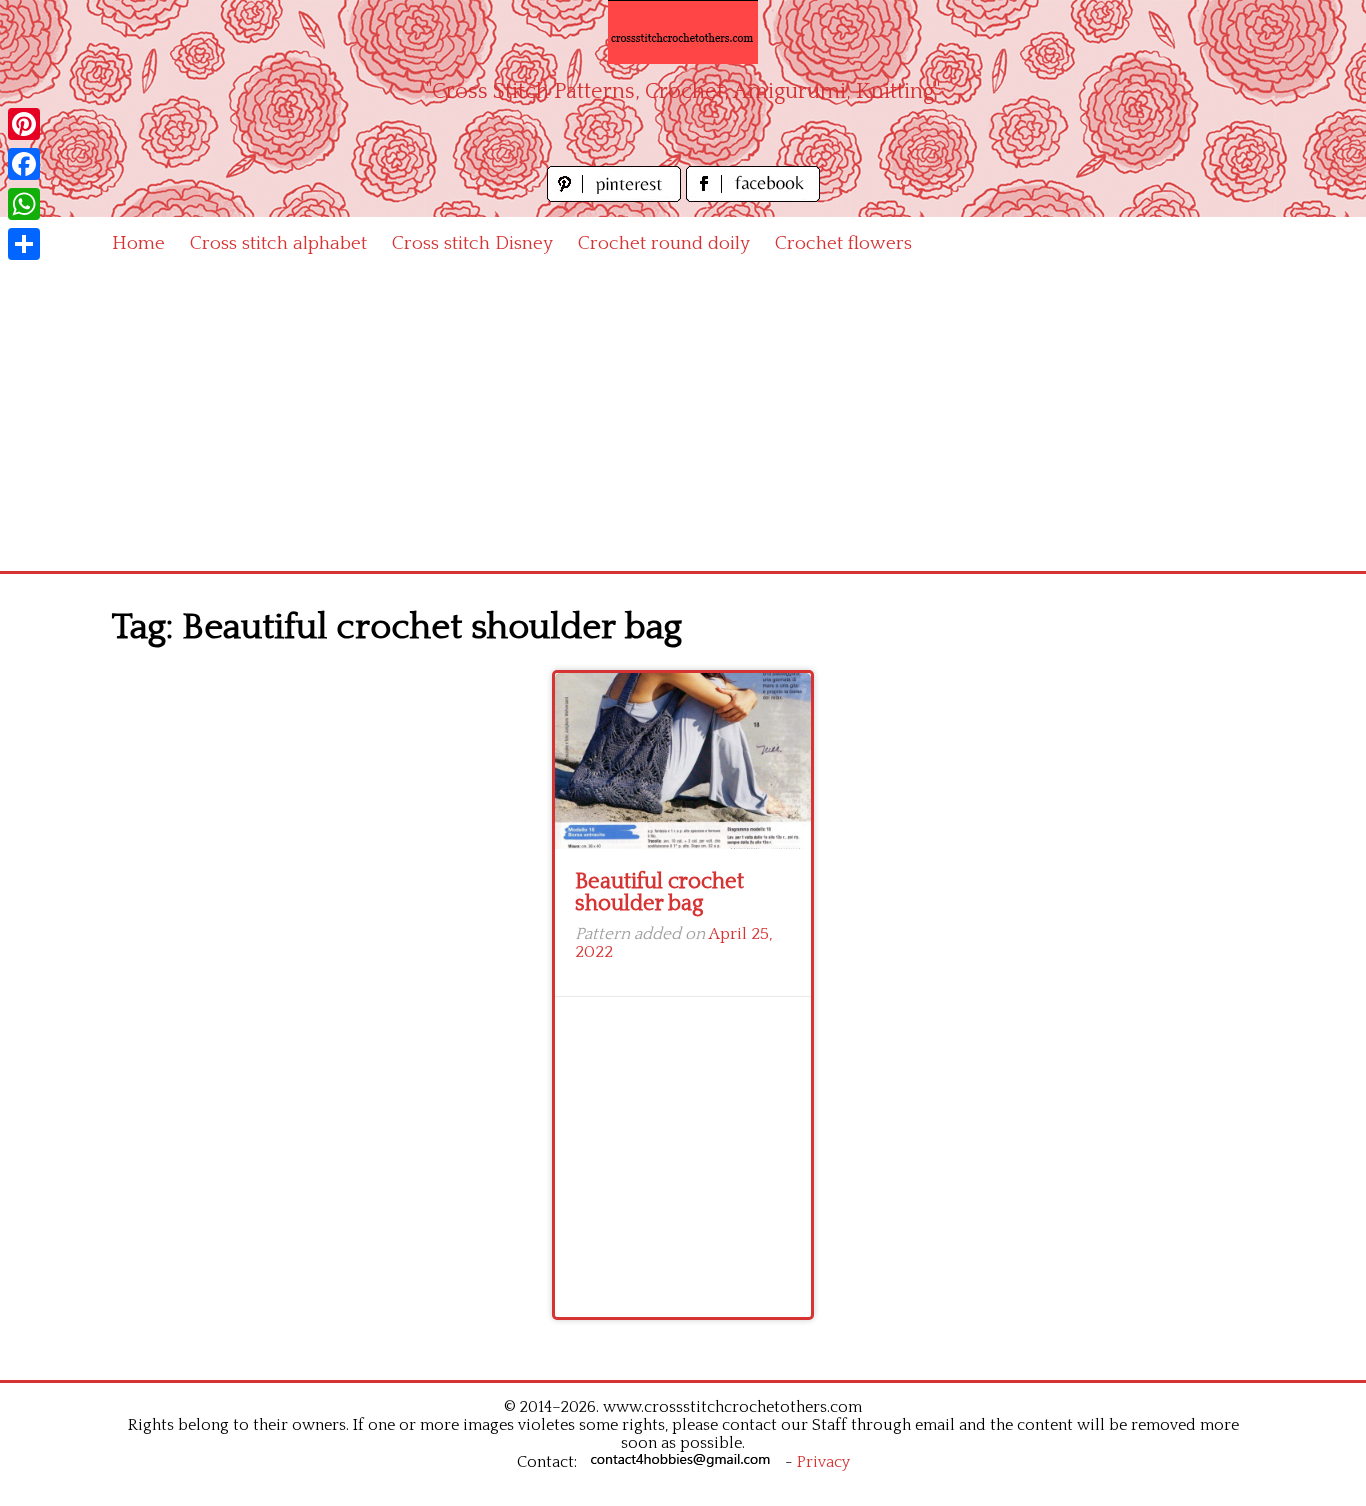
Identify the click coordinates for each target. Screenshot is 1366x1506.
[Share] (24, 244)
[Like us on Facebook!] (753, 196)
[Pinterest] (24, 124)
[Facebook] (24, 164)
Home (138, 243)
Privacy (823, 1462)
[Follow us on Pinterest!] (616, 196)
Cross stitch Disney (472, 243)
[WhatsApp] (24, 204)
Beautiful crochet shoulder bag (659, 892)
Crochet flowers (843, 243)
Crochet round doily (664, 243)
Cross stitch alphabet (278, 243)
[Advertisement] (683, 421)
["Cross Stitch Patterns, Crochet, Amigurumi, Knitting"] (683, 32)
